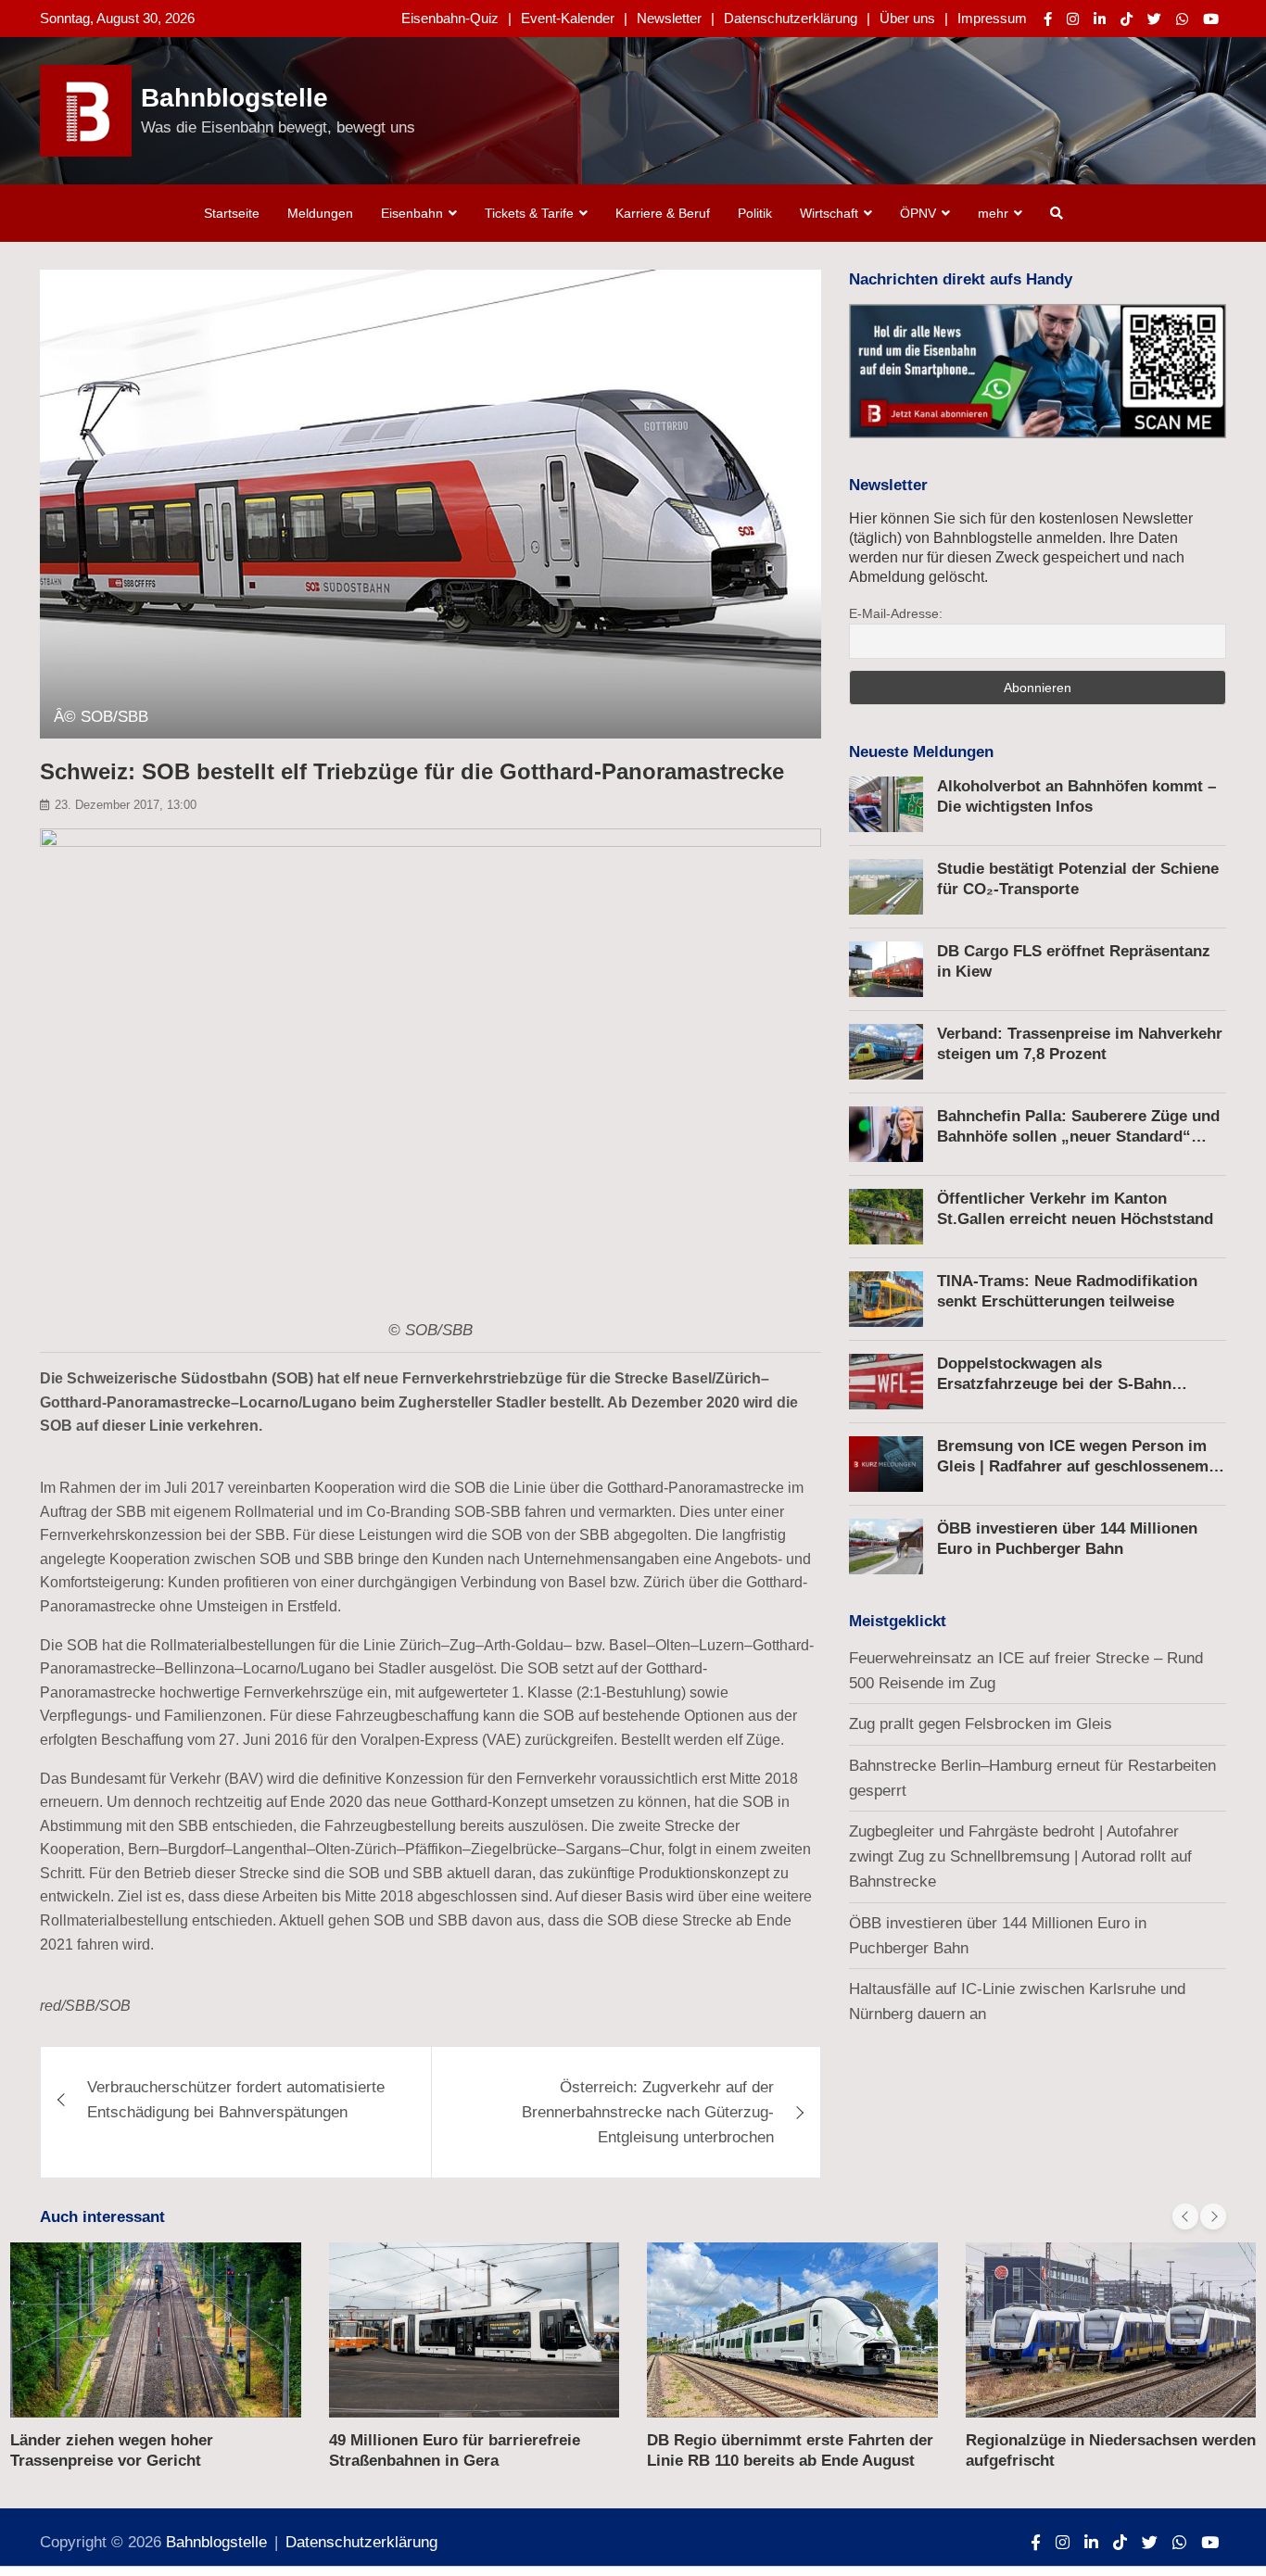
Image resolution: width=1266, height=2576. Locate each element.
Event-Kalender (568, 18)
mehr (993, 213)
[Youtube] (1211, 19)
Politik (755, 213)
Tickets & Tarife (529, 213)
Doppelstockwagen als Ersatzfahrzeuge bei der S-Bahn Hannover (1054, 1384)
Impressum (992, 18)
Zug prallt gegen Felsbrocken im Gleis (981, 1724)
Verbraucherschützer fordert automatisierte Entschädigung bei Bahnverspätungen (236, 2100)
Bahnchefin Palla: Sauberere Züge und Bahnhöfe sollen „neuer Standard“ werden (1078, 1136)
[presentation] (1185, 2216)
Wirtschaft (829, 213)
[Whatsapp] (1182, 19)
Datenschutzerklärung (791, 18)
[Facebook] (1048, 19)
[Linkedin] (1100, 19)
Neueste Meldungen (921, 752)
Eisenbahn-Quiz (450, 18)
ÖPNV (918, 213)
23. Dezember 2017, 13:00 (126, 805)
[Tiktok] (1127, 19)
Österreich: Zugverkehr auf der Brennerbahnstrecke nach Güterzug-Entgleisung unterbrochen (648, 2112)
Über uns (907, 18)
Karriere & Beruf (663, 213)
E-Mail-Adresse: (896, 613)
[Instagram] (1073, 19)
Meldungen (320, 213)
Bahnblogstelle (234, 98)
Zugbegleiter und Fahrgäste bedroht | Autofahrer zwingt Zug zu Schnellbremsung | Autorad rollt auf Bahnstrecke (1020, 1856)
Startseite (232, 213)
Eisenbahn (412, 213)
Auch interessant (102, 2217)
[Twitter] (1154, 19)
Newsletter (669, 18)
